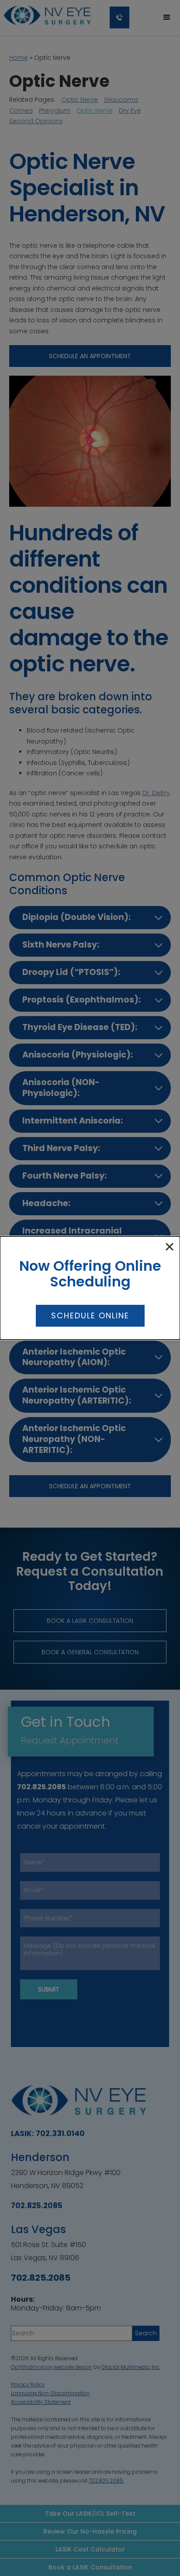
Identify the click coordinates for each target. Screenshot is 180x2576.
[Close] (170, 1247)
